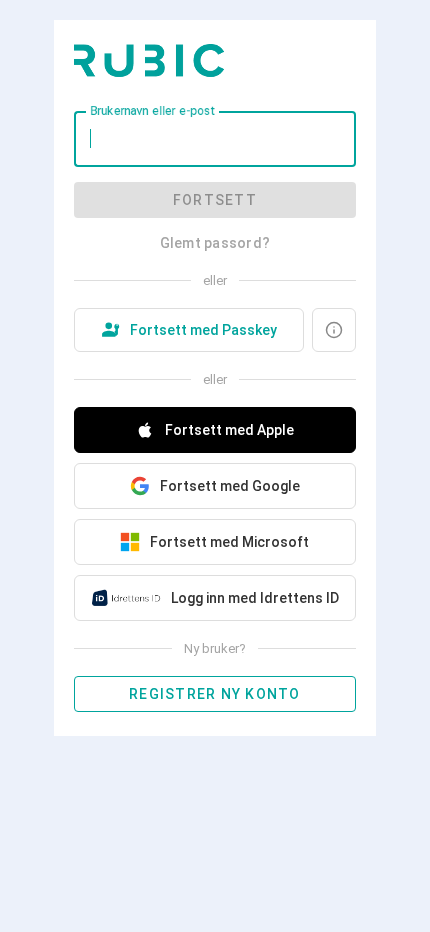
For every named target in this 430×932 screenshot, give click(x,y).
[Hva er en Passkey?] (334, 330)
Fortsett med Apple (229, 430)
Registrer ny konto (215, 694)
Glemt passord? (215, 243)
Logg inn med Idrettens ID (255, 598)
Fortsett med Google (230, 486)
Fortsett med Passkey (203, 330)
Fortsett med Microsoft (229, 542)
